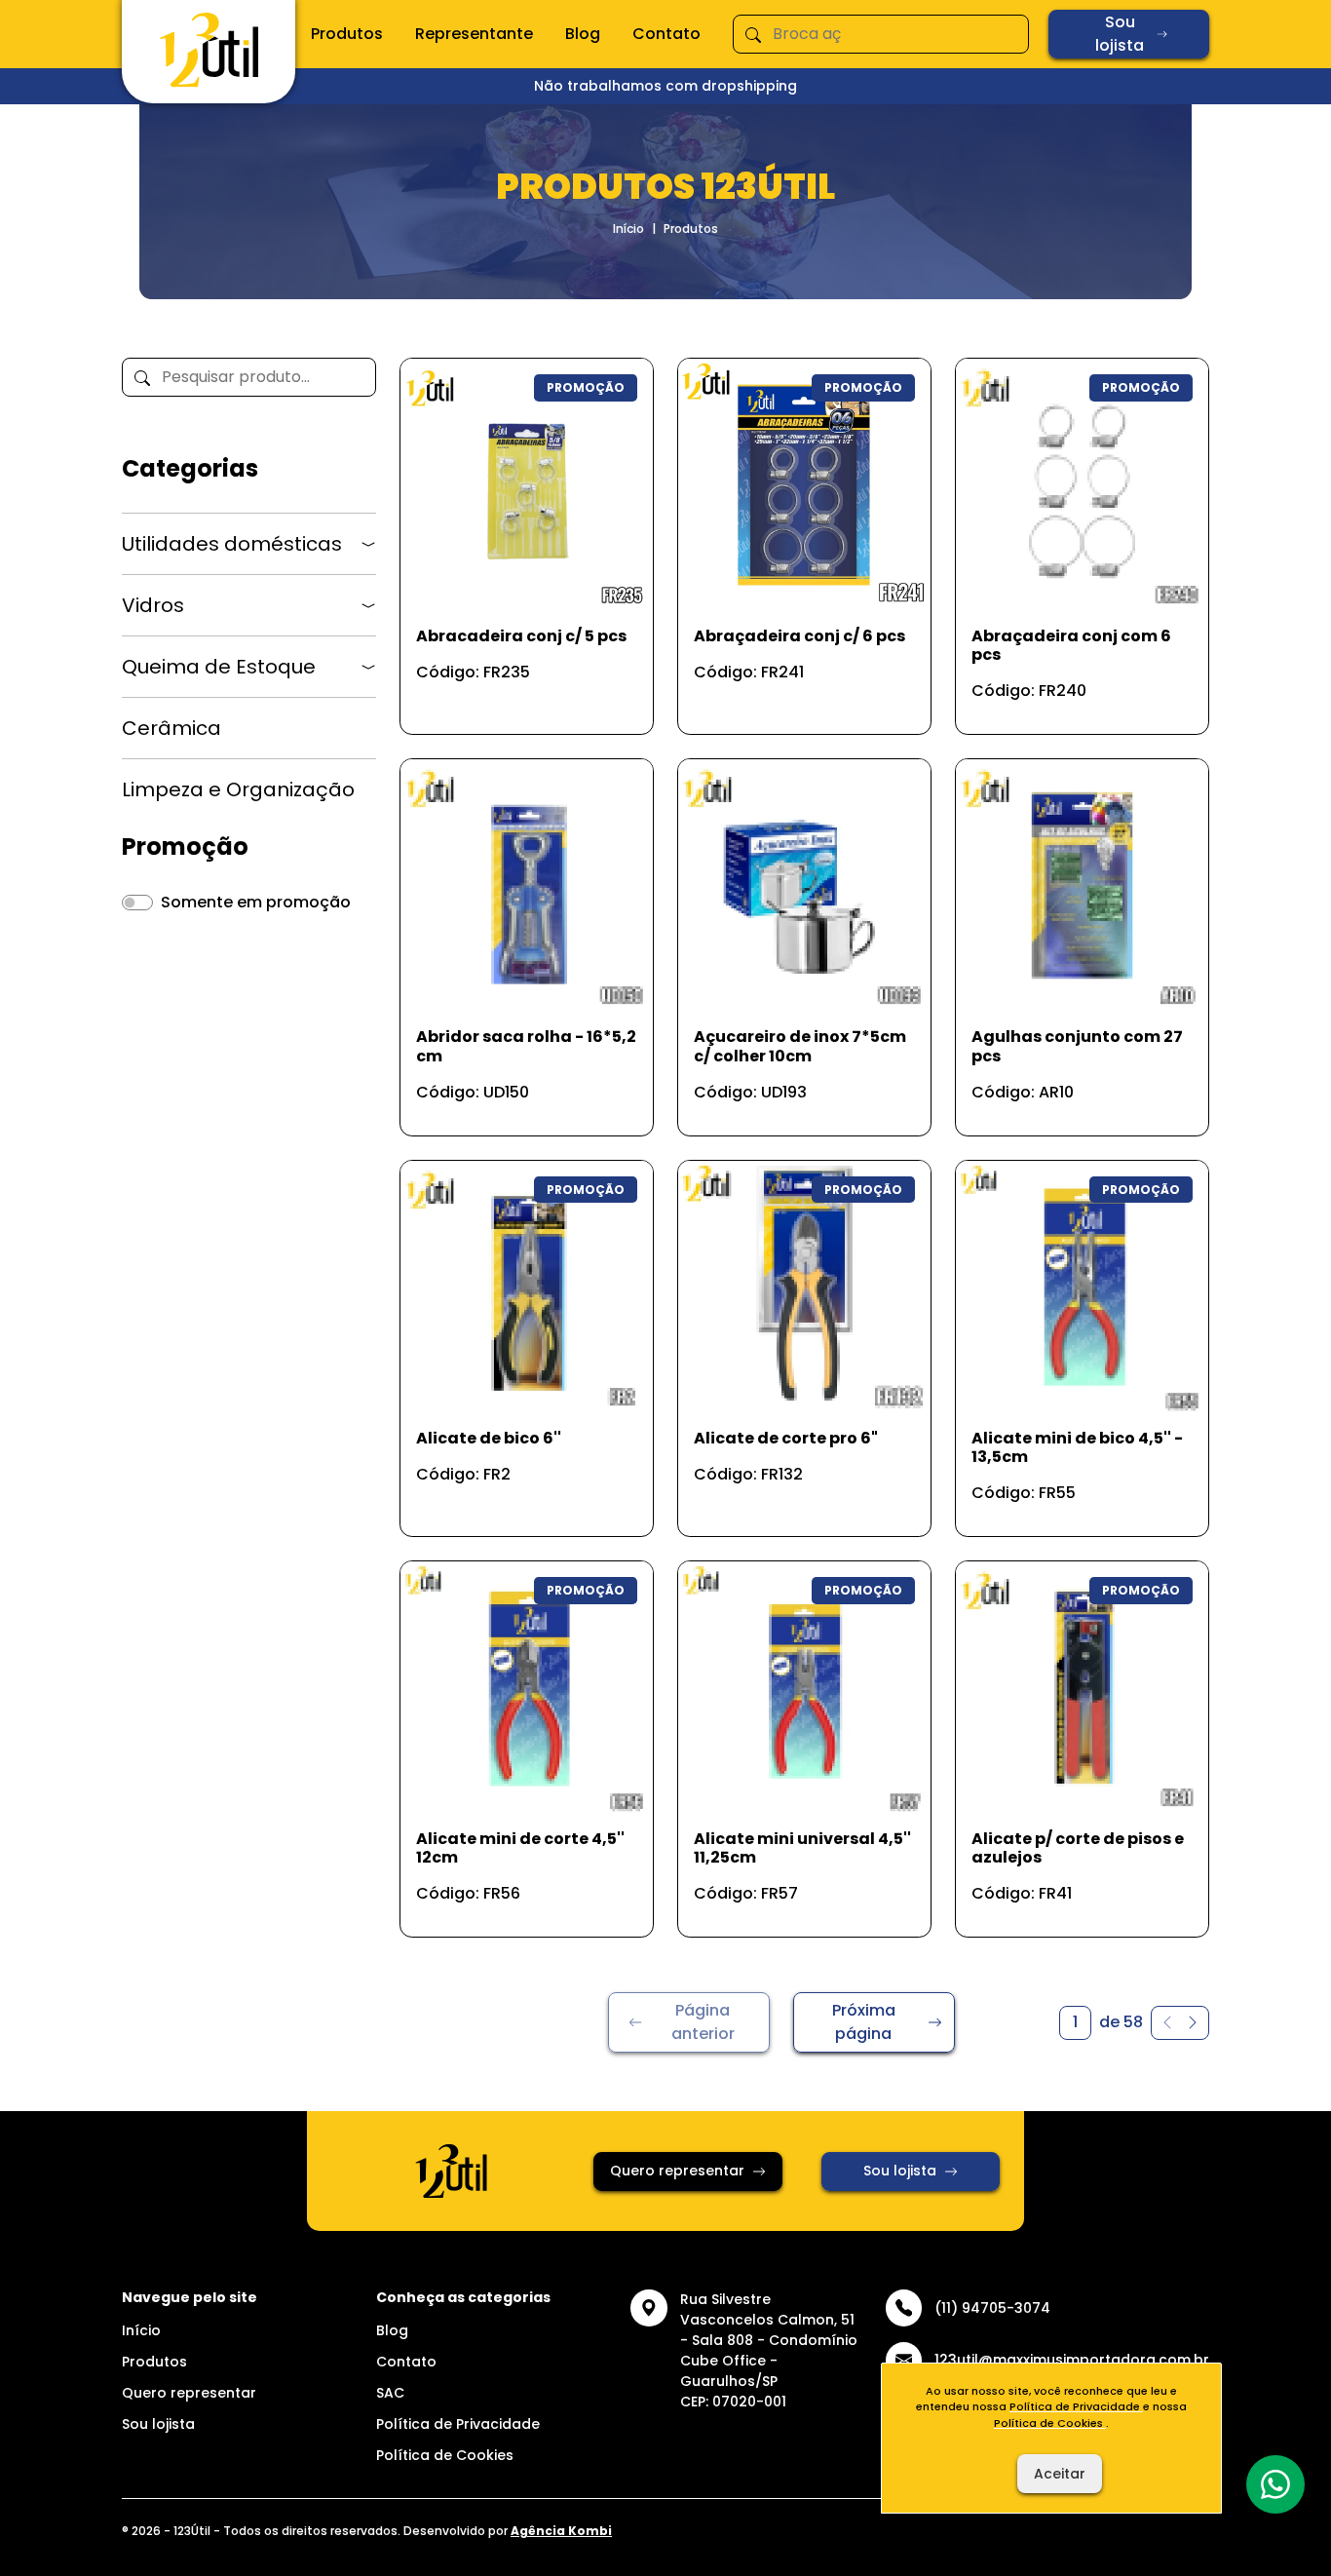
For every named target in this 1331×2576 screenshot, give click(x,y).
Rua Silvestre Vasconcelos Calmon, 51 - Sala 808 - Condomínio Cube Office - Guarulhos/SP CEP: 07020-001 (769, 2350)
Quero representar (677, 2171)
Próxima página (864, 2022)
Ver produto (514, 698)
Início (628, 229)
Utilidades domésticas (232, 544)
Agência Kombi (561, 2531)
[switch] (137, 903)
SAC (390, 2393)
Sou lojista (1120, 34)
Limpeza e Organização (238, 789)
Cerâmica (171, 728)
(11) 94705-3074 (992, 2308)
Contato (666, 34)
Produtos (347, 34)
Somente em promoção (256, 902)
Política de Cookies (445, 2455)
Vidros (153, 605)
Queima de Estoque (219, 667)
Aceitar (1060, 2474)
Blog (583, 34)
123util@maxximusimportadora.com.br (1072, 2360)
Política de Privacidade (458, 2424)
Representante (474, 34)
